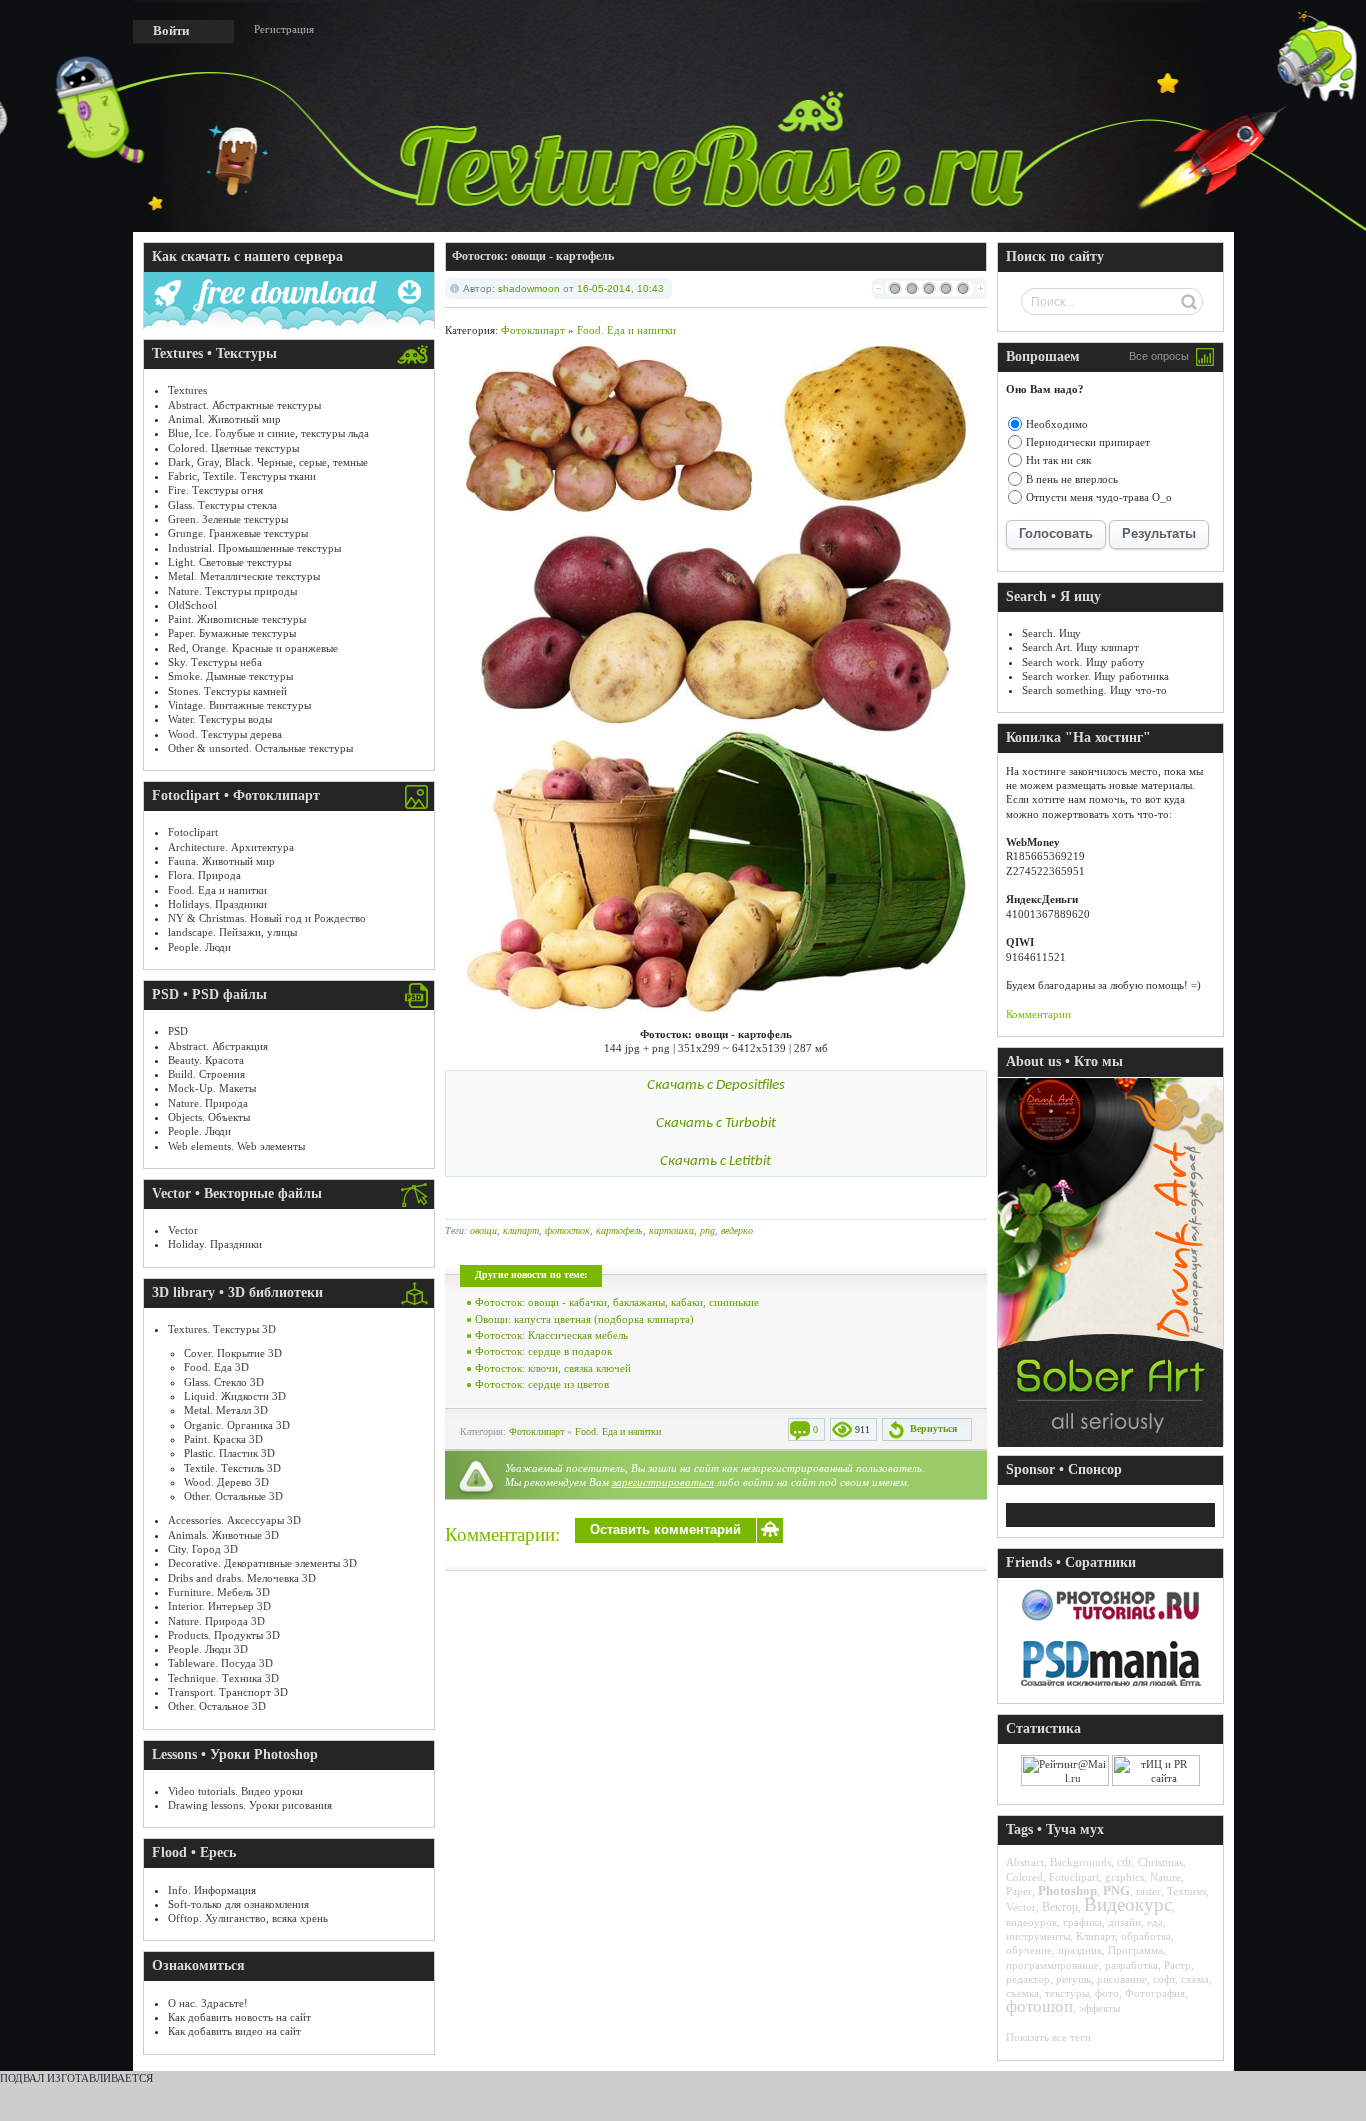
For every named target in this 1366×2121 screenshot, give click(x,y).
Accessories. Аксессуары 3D (234, 1520)
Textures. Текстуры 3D (222, 1329)
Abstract (1025, 1862)
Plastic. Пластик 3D (229, 1453)
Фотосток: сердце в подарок (543, 1351)
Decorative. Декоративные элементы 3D (262, 1563)
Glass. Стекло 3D (224, 1382)
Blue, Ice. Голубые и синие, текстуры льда (268, 433)
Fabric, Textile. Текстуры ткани (242, 476)
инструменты (1038, 1936)
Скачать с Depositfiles (716, 1085)
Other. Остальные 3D (233, 1496)
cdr (1124, 1862)
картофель (619, 1230)
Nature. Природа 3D (216, 1621)
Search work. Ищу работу (1083, 662)
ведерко (737, 1230)
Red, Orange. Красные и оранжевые (253, 648)
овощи (483, 1230)
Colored (1024, 1877)
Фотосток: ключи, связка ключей (553, 1368)
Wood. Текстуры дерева (225, 734)
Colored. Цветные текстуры (233, 448)
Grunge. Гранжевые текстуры (238, 533)
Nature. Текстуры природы (232, 591)
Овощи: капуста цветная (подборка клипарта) (584, 1319)
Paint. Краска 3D (223, 1439)
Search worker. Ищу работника (1095, 676)
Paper (1019, 1891)
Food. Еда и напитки (217, 890)
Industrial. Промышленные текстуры (254, 548)
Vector (183, 1230)
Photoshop (1067, 1890)
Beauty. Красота (206, 1060)
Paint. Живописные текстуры (237, 619)
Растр (1177, 1965)
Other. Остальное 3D (217, 1706)
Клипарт (1095, 1936)
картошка (671, 1230)
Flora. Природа (204, 875)
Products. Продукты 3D (224, 1635)
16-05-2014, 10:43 (620, 288)
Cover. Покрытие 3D (233, 1353)
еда (1155, 1922)
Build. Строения (206, 1074)
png (707, 1230)
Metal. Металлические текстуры (244, 576)
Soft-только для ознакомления (238, 1904)
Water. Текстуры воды (220, 719)
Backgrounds (1080, 1862)
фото (1107, 1993)
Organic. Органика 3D (237, 1425)
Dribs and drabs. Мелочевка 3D (242, 1578)
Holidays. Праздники (217, 904)
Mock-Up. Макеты (212, 1088)
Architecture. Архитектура (231, 847)
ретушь (1073, 1979)
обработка (1146, 1936)
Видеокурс (1128, 1904)
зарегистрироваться (663, 1482)
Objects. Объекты (209, 1117)
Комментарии (1038, 1014)
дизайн (1124, 1922)
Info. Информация (212, 1890)
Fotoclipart (193, 832)
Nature (1165, 1877)
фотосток (567, 1230)
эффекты (1099, 2008)
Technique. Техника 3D (223, 1678)
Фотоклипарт (533, 330)
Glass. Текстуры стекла (222, 505)
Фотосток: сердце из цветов (542, 1384)
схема (1195, 1979)
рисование (1122, 1979)
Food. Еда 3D (216, 1367)
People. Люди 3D (208, 1649)
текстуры (1067, 1993)
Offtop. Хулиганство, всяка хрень (248, 1918)
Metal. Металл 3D (226, 1410)
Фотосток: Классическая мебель (551, 1335)
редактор (1028, 1979)
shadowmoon (529, 288)
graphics (1124, 1877)
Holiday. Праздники (215, 1244)
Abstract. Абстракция (218, 1046)
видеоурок (1031, 1922)
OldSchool (192, 605)
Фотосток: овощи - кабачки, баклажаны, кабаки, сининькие (617, 1302)
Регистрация (284, 29)
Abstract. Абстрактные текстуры (244, 405)
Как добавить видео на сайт (234, 2031)
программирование (1052, 1965)
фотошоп (1039, 2006)
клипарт (521, 1230)
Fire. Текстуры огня (215, 490)
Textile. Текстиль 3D (232, 1468)
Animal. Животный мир (224, 419)
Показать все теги (1048, 2037)
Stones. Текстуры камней (227, 691)
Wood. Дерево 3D (226, 1482)
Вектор (1060, 1907)
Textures (187, 390)
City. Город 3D (203, 1549)
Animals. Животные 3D (223, 1535)
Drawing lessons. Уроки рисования (250, 1805)
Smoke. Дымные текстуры (230, 676)
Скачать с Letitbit (715, 1161)
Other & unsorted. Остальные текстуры (260, 748)
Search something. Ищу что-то (1094, 690)
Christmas (1160, 1862)
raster (1148, 1891)
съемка (1022, 1993)
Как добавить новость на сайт (239, 2017)
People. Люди (199, 947)
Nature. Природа (208, 1103)
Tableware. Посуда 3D (220, 1663)
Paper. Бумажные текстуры (232, 633)
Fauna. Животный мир (221, 861)
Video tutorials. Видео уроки (235, 1791)
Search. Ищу (1051, 633)
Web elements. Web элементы (236, 1146)
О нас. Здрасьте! (208, 2003)
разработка (1131, 1965)
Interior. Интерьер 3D (219, 1606)
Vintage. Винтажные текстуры (239, 705)
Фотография (1155, 1993)
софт (1164, 1979)
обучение (1029, 1950)
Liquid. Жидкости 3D (235, 1396)
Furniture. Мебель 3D (219, 1592)
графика (1082, 1922)
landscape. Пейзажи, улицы (232, 932)
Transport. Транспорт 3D (228, 1692)
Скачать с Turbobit (716, 1123)
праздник (1080, 1950)
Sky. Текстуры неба (215, 662)
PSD (178, 1031)
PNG (1116, 1890)
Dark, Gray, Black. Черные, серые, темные (268, 462)
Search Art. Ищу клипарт (1080, 647)
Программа (1135, 1950)
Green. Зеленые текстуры (228, 519)
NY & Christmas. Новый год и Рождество (267, 918)
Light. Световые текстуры (229, 562)
